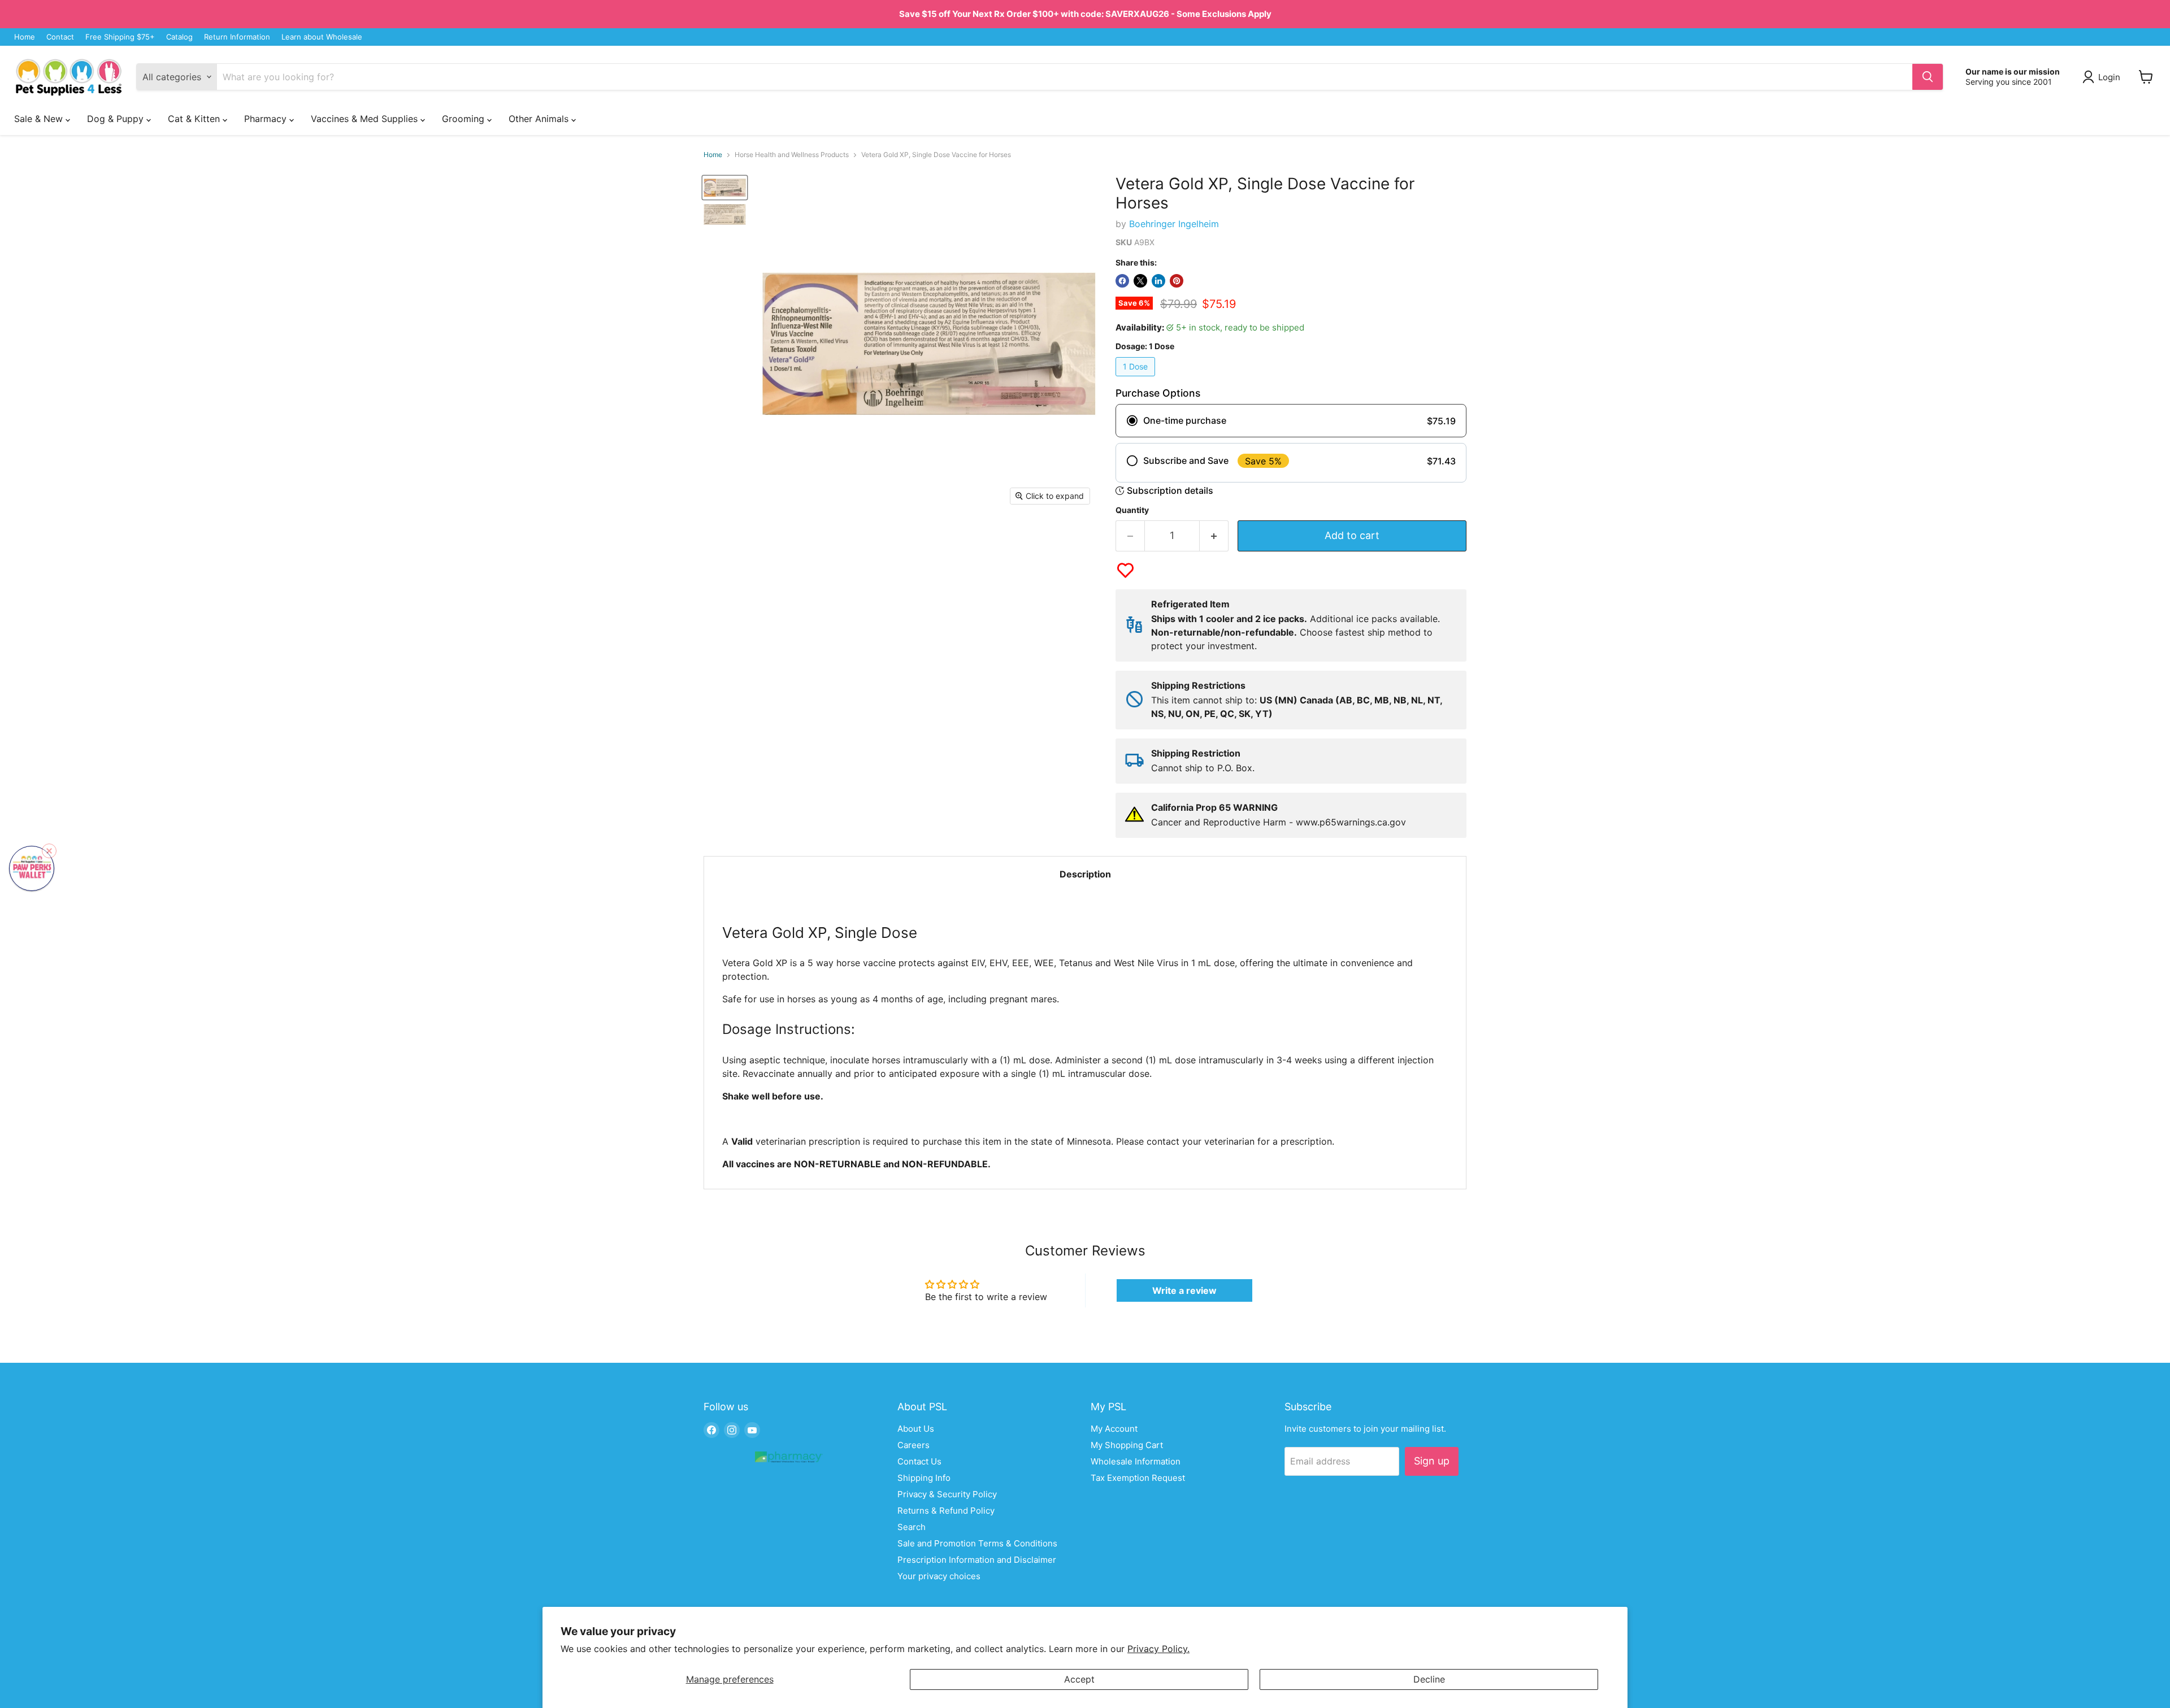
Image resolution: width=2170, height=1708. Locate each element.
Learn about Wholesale (322, 37)
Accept (1079, 1679)
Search (912, 1527)
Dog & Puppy (117, 119)
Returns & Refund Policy (946, 1511)
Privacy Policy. (1158, 1649)
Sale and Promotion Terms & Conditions (977, 1543)
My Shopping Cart (1127, 1445)
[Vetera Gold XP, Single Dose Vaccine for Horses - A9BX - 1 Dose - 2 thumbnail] (725, 214)
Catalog (179, 37)
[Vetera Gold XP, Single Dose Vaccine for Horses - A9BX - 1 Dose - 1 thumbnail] (725, 188)
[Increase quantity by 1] (1214, 536)
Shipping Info (924, 1478)
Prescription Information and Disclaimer (977, 1560)
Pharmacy (267, 119)
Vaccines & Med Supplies (366, 119)
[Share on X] (1140, 281)
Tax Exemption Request (1138, 1478)
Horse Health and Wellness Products (792, 155)
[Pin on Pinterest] (1177, 281)
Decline (1429, 1679)
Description (1085, 874)
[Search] (1928, 77)
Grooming (465, 119)
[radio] (1291, 421)
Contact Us (919, 1461)
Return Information (237, 37)
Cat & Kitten (195, 119)
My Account (1114, 1429)
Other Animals (540, 119)
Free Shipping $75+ (120, 37)
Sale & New (40, 119)
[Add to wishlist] (1125, 570)
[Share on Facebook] (1122, 281)
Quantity (1132, 510)
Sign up (1432, 1461)
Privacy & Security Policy (947, 1494)
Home (25, 37)
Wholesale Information (1136, 1461)
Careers (913, 1445)
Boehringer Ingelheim (1174, 224)
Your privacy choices (939, 1576)
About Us (916, 1429)
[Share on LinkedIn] (1158, 281)
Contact (60, 37)
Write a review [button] (1184, 1290)
